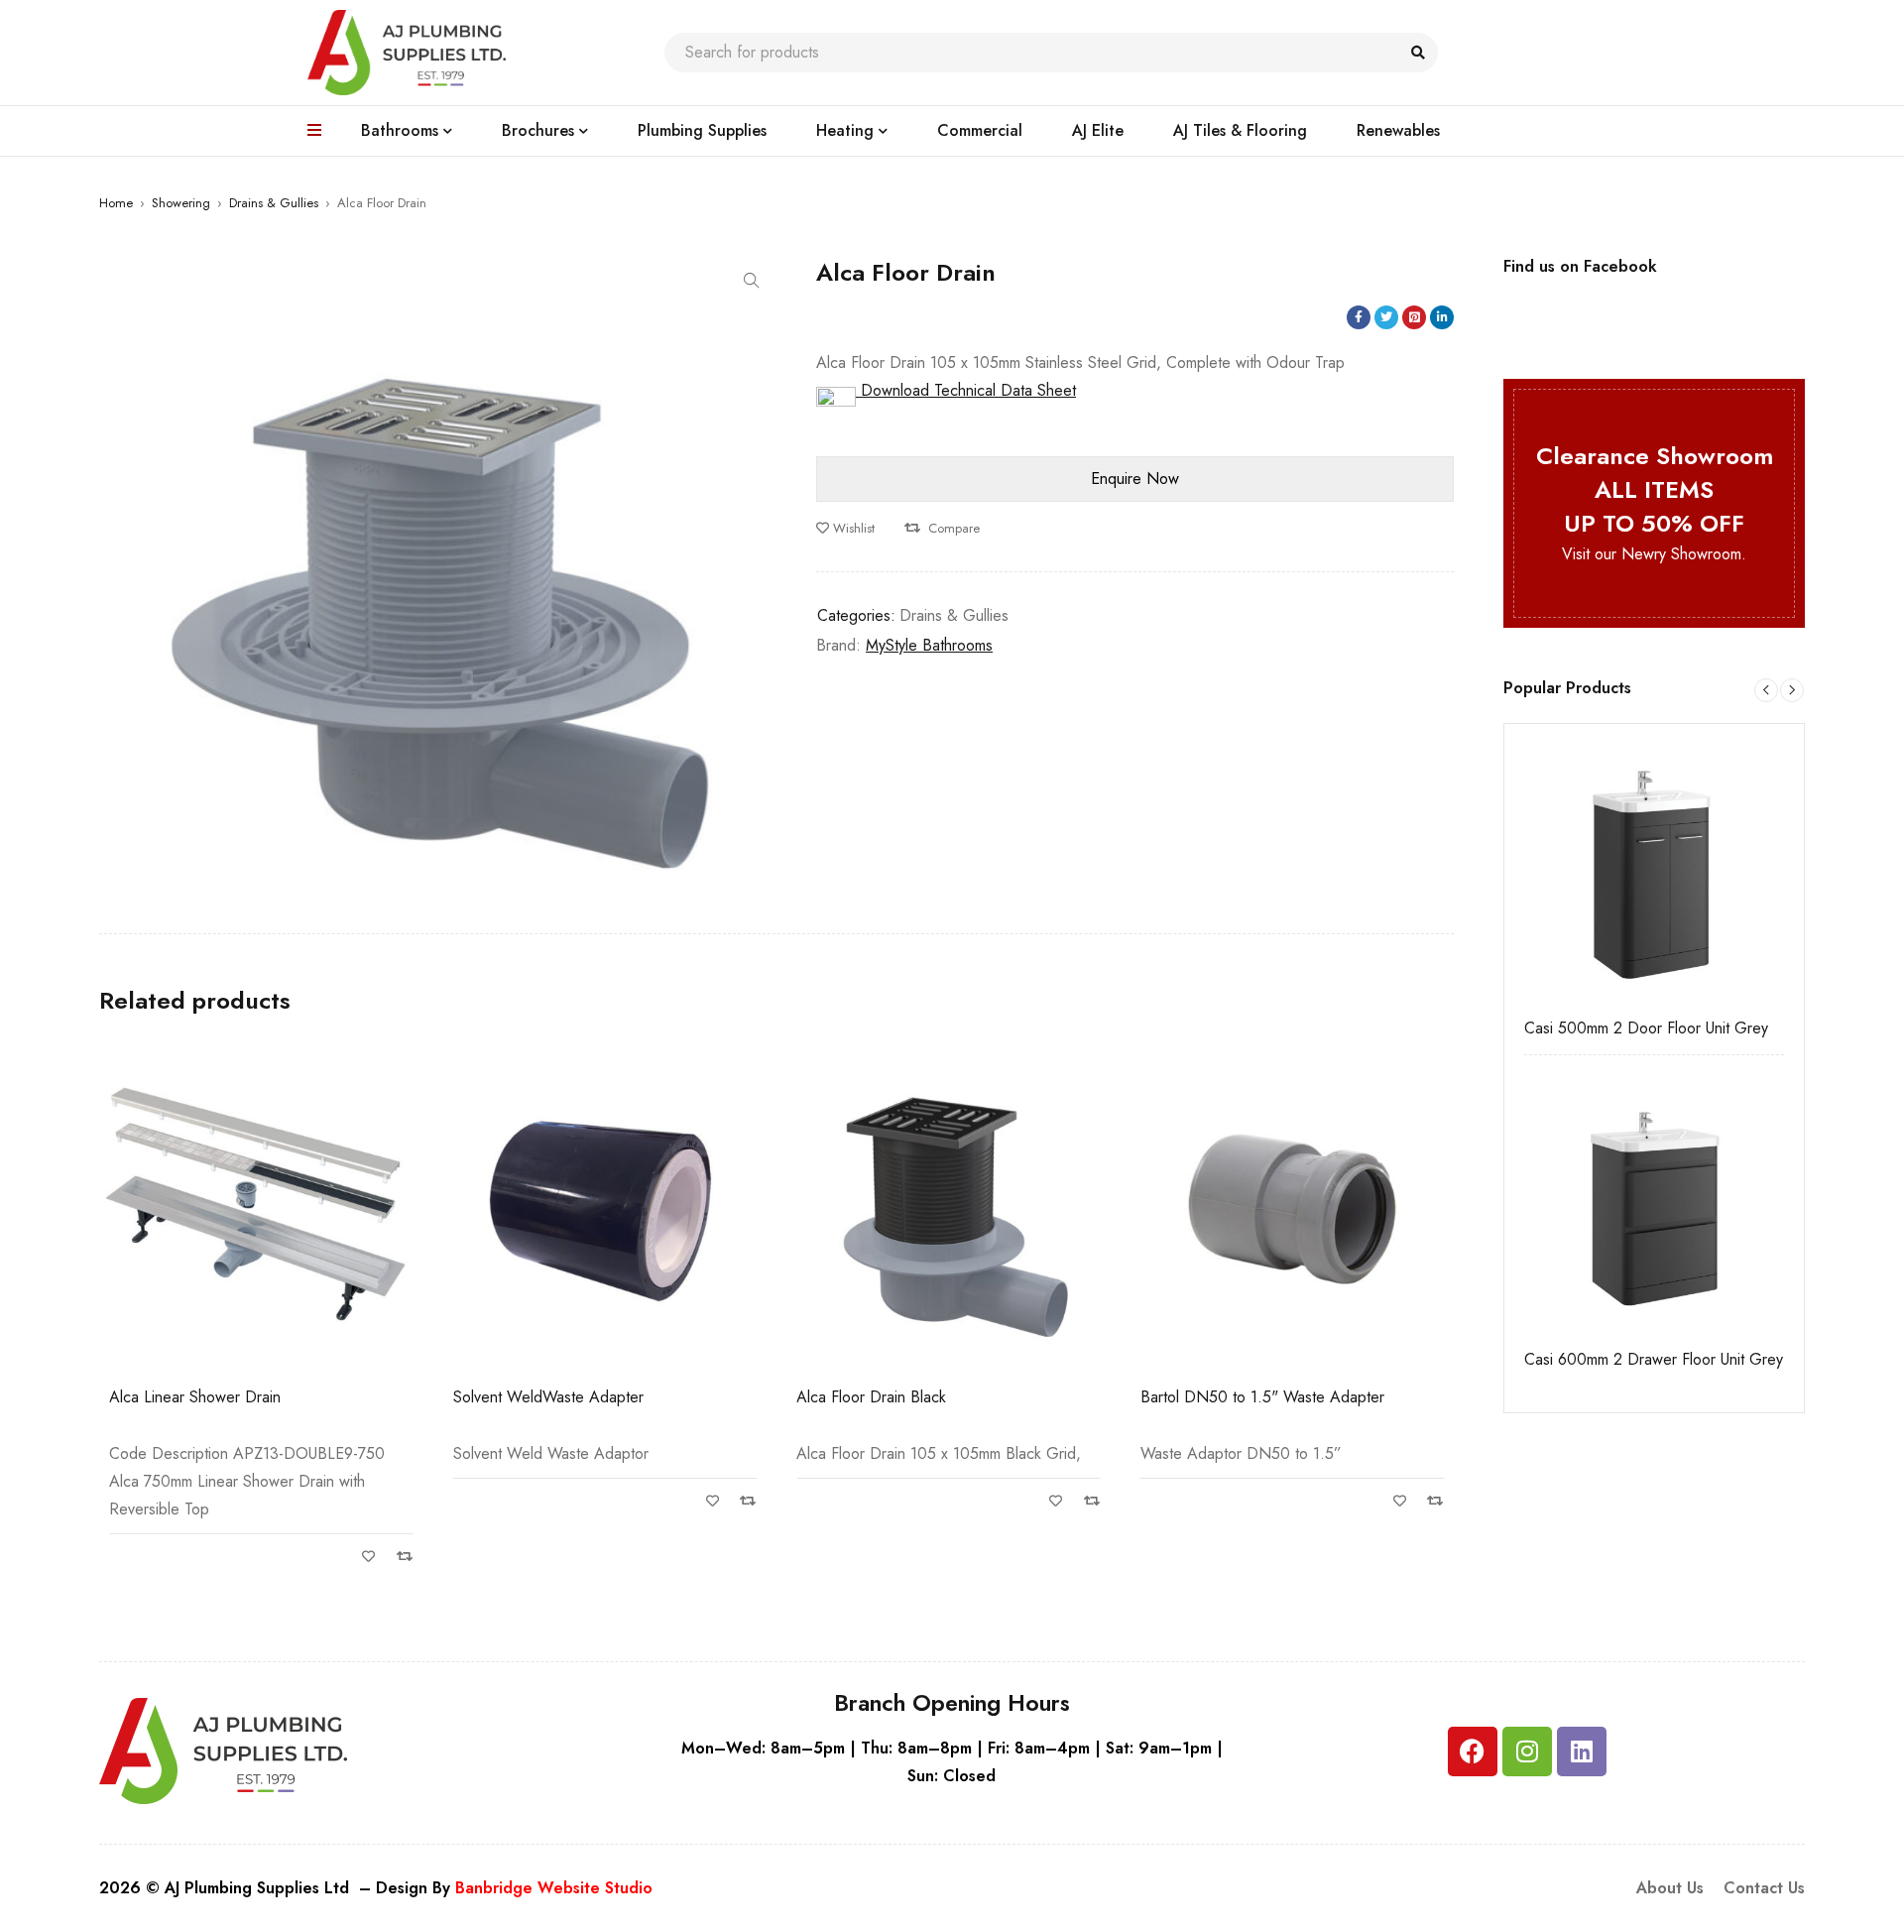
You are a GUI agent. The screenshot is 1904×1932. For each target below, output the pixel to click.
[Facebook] (1473, 1751)
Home (116, 203)
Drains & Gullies (274, 203)
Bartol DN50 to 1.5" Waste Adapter (1262, 1397)
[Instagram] (1527, 1751)
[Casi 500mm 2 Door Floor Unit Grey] (1654, 874)
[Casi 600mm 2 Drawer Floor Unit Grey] (1654, 1205)
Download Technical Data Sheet (966, 390)
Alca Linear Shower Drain (195, 1397)
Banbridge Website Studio (554, 1888)
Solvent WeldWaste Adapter (548, 1397)
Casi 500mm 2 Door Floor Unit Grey (1646, 1028)
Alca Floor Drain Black (871, 1397)
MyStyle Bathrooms (929, 645)
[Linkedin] (1582, 1751)
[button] (752, 281)
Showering (181, 203)
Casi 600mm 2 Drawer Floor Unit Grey (1654, 1360)
